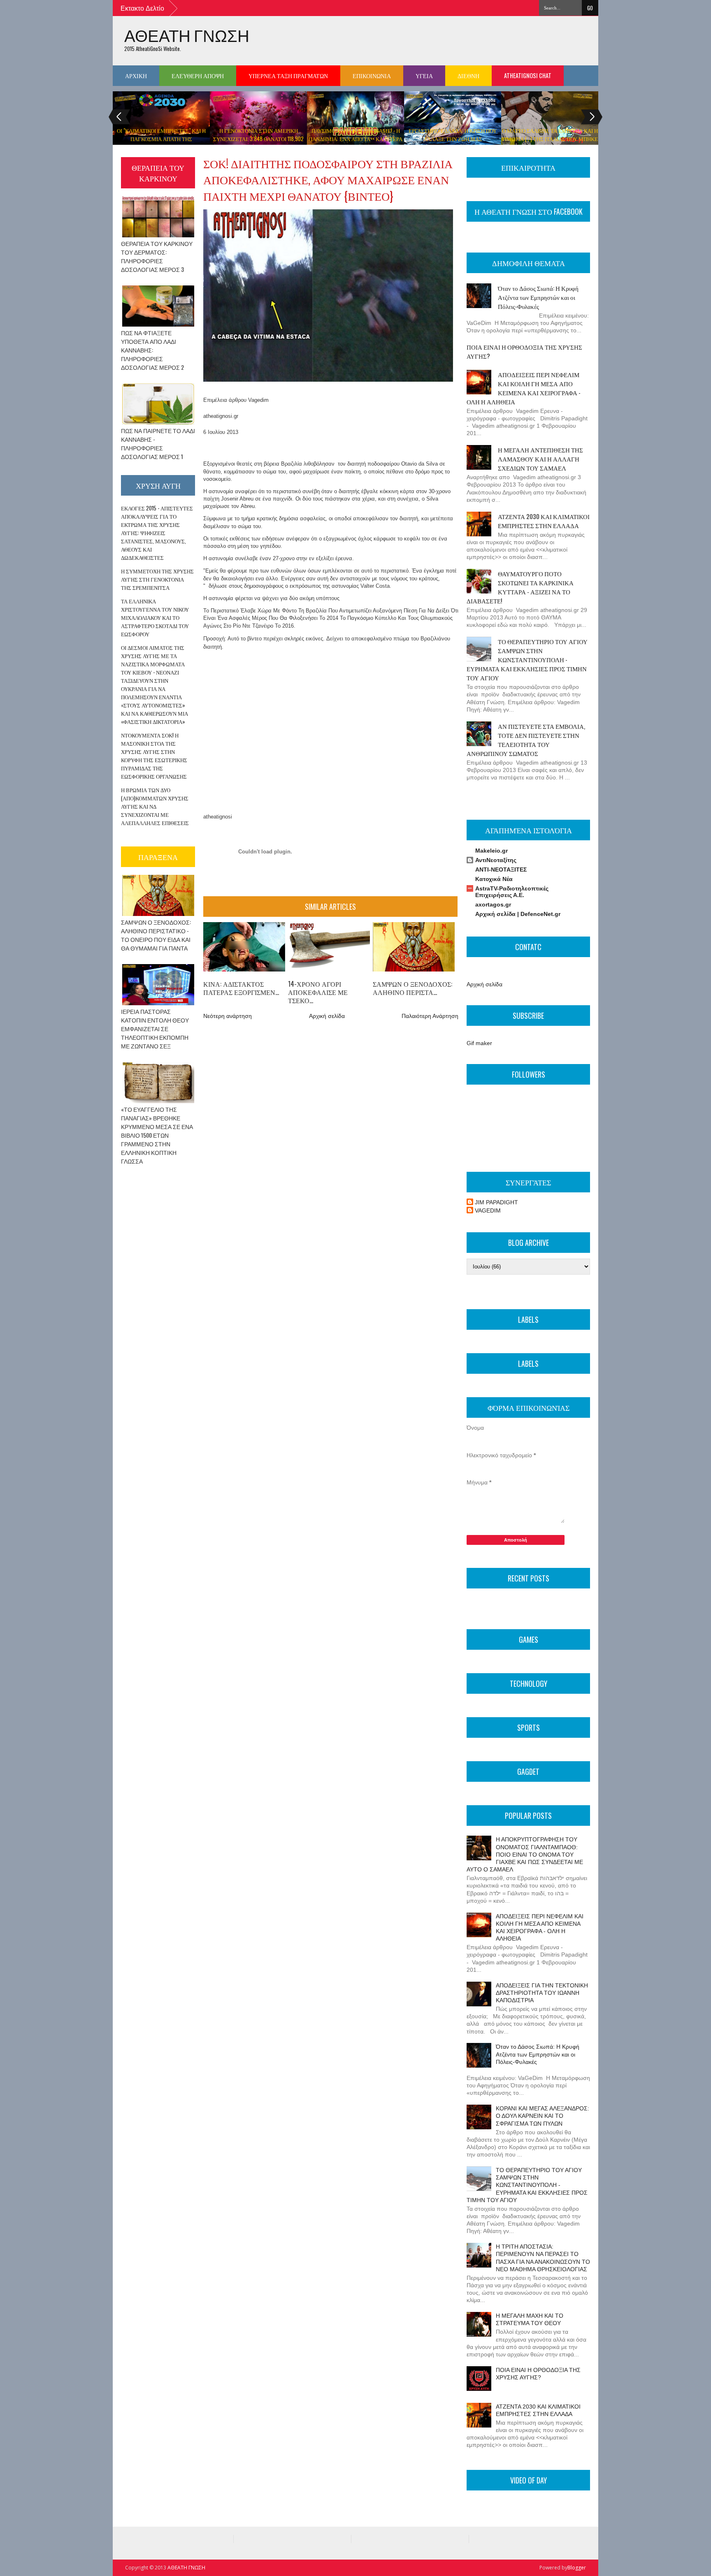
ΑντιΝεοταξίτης (496, 860)
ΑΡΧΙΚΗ (136, 75)
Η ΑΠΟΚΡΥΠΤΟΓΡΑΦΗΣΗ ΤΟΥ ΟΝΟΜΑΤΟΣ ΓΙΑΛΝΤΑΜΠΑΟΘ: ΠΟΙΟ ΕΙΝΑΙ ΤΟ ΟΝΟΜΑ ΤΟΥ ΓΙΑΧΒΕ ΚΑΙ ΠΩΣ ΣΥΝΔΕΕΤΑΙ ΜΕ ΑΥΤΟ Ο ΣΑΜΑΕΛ (525, 1854)
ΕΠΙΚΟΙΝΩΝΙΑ (372, 75)
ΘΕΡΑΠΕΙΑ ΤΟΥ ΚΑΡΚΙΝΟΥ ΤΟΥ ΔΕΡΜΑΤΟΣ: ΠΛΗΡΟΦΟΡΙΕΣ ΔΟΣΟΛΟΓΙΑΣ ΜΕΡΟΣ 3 (157, 256)
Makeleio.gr (491, 851)
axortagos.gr (493, 904)
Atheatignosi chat (528, 75)
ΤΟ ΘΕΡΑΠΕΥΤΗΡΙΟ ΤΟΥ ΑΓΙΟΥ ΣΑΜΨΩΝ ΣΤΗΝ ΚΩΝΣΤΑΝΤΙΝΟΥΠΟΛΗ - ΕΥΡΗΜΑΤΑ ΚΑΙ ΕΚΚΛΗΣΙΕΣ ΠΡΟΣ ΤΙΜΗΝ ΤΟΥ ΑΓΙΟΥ (527, 659)
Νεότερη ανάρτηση (228, 1016)
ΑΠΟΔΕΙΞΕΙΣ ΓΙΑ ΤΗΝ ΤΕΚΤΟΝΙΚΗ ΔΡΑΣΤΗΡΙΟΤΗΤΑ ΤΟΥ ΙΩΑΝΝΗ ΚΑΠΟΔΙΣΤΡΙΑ (542, 1993)
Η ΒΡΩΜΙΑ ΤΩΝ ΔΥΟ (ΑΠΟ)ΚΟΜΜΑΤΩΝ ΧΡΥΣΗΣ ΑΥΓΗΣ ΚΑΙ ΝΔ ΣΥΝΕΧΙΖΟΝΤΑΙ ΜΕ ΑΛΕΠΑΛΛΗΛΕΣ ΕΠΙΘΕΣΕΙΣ (155, 806)
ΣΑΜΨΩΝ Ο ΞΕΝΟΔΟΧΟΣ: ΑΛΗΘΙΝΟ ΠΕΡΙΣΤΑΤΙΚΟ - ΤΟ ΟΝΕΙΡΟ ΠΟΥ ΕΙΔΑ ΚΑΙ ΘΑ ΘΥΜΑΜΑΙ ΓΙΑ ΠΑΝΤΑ (156, 935)
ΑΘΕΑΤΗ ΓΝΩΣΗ (187, 35)
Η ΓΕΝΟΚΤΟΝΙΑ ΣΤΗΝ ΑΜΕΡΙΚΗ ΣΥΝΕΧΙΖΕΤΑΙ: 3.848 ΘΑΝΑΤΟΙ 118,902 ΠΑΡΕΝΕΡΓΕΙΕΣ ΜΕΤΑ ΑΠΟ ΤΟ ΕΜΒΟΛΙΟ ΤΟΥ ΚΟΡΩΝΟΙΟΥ (258, 143)
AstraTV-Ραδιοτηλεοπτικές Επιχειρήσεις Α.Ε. (512, 892)
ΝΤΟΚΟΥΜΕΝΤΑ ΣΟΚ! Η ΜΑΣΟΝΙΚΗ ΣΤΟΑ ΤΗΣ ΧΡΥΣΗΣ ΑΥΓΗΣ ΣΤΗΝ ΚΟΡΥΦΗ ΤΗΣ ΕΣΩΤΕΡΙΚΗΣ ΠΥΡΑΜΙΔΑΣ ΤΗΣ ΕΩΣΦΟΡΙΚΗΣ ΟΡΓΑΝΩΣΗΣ (154, 756)
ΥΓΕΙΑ (424, 75)
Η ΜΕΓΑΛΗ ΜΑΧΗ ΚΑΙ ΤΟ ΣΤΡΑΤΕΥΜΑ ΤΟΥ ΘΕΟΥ (530, 2319)
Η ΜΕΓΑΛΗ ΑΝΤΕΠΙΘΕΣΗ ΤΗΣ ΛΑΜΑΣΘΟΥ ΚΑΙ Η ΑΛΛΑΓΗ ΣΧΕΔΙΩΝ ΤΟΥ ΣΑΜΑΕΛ (540, 459)
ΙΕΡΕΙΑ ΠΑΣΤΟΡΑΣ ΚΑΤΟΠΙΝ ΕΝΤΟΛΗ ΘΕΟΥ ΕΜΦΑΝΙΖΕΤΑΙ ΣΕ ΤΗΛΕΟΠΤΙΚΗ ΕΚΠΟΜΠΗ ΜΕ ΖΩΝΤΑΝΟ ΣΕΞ (155, 1028)
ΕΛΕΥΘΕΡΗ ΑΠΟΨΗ (198, 75)
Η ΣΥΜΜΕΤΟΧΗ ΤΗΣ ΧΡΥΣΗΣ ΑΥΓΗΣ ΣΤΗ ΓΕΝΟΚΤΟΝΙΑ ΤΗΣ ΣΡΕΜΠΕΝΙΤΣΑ (157, 579)
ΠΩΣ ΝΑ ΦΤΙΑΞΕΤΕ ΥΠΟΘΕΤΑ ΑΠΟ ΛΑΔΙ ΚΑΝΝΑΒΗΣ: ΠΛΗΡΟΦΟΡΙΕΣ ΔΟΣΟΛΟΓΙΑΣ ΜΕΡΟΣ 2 (152, 350)
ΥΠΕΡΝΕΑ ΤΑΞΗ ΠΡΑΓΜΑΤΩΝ (288, 75)
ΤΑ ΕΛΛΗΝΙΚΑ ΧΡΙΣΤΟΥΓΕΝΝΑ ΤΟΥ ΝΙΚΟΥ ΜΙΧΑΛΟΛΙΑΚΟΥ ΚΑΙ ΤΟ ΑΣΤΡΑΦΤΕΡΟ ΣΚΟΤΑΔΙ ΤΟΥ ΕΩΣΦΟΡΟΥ (155, 617)
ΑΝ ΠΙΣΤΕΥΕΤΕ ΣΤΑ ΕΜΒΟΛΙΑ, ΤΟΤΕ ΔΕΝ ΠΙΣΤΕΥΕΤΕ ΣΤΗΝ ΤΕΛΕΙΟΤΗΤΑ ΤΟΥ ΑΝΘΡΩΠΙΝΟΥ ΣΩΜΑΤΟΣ (526, 740)
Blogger (577, 2568)
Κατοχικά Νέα (494, 879)
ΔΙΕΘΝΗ (468, 75)
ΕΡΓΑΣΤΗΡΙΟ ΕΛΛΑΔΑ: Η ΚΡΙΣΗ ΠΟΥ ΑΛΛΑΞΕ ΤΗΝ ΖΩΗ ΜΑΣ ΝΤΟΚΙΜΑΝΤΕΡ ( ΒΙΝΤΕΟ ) (453, 139)
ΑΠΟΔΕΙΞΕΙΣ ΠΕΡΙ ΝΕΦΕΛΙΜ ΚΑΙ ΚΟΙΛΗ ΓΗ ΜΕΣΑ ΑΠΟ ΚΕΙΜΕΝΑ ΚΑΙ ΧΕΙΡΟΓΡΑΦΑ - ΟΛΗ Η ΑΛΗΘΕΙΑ (524, 388)
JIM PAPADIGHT (496, 1202)
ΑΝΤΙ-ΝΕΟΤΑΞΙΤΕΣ (501, 869)
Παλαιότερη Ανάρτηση (430, 1016)
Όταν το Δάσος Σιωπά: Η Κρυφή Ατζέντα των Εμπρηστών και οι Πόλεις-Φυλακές (538, 297)
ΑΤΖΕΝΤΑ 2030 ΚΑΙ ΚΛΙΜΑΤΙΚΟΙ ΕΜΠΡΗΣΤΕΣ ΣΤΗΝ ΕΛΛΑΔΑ (544, 521)
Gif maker (479, 1043)
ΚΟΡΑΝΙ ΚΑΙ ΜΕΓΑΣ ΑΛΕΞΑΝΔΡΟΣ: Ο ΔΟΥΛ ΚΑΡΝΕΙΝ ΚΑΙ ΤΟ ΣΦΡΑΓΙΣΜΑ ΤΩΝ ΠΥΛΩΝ (543, 2116)
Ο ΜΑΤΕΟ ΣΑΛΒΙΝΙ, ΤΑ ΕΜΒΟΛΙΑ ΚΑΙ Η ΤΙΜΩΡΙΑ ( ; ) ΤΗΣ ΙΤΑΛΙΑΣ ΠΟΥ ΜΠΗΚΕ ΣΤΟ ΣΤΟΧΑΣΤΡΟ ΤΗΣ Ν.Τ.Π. (550, 139)
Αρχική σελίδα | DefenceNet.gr (518, 914)
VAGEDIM (488, 1210)
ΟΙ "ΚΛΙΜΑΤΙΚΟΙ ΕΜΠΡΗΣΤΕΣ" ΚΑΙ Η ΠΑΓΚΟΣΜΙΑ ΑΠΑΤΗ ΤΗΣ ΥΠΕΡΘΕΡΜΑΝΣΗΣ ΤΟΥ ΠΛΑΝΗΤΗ (161, 139)
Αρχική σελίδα (327, 1016)
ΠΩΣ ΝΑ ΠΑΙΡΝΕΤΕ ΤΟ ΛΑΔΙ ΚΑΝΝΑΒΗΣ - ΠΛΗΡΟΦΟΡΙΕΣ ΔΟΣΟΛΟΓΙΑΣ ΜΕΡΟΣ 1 (158, 443)
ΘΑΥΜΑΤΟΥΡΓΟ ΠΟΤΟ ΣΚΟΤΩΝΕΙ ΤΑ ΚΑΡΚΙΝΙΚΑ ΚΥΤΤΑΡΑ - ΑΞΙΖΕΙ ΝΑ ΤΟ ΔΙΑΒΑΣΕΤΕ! (520, 587)
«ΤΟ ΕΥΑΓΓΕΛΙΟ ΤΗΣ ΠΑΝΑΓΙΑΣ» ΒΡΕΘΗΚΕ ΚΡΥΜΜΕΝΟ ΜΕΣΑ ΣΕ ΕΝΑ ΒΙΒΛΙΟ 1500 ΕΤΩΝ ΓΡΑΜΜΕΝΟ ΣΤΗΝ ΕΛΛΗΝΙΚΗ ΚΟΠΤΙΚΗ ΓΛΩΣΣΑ (157, 1135)
